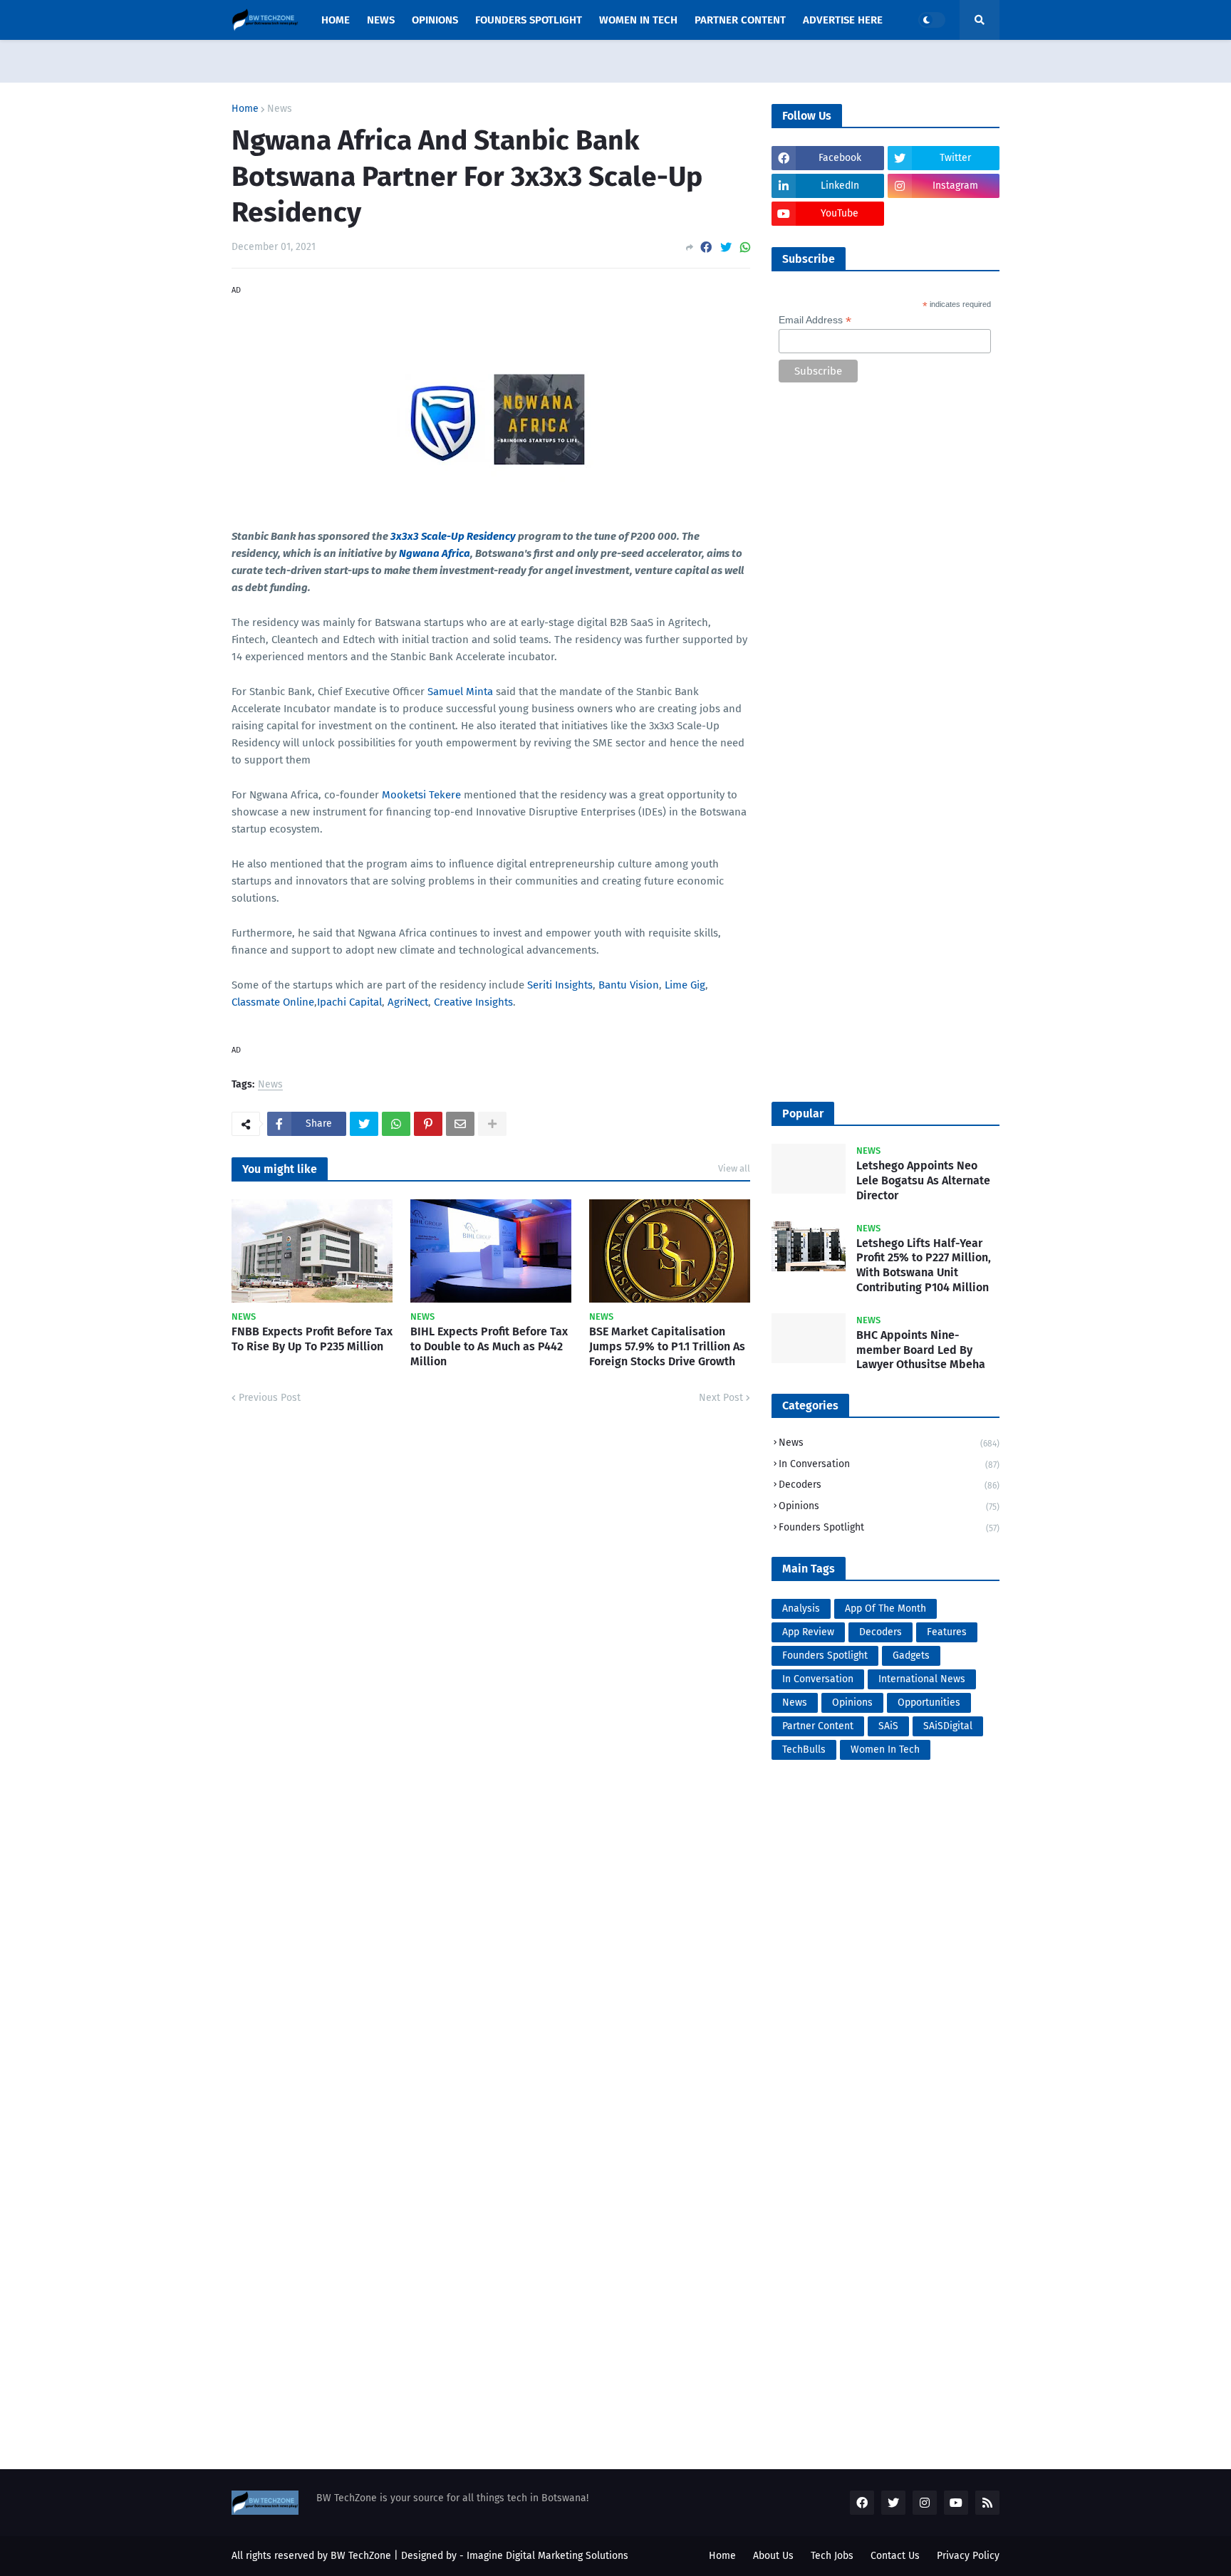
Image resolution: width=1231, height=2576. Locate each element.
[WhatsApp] (745, 247)
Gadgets (911, 1655)
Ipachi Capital (349, 1002)
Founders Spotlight (889, 1527)
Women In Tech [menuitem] (638, 20)
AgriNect (408, 1002)
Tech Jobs (832, 2556)
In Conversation (889, 1464)
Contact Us (895, 2556)
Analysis (801, 1608)
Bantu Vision (629, 985)
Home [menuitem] (336, 20)
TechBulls (804, 1750)
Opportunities (929, 1702)
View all (734, 1168)
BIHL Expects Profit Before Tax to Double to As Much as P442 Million (489, 1346)
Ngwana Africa (435, 553)
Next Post (721, 1398)
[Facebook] (706, 247)
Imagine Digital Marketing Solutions (547, 2556)
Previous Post (270, 1398)
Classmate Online (273, 1002)
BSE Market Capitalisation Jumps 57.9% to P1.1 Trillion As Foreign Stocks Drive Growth (667, 1346)
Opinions (889, 1506)
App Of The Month (885, 1608)
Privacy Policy (968, 2556)
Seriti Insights (560, 985)
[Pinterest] (428, 1124)
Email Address (815, 320)
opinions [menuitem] (435, 20)
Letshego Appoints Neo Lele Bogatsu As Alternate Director (923, 1180)
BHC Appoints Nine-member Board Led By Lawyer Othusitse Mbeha (921, 1350)
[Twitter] (726, 247)
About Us (773, 2556)
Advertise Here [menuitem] (843, 20)
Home (245, 109)
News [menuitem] (381, 20)
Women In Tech (885, 1750)
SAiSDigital (948, 1726)
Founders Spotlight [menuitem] (529, 20)
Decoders (889, 1485)
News (280, 109)
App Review (808, 1632)
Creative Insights (473, 1002)
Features (947, 1632)
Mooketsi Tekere (421, 795)
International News (922, 1679)
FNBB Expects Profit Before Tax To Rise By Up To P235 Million (312, 1339)
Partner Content (818, 1726)
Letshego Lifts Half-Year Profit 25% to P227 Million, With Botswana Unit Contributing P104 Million (924, 1265)
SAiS (888, 1726)
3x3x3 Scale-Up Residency (453, 536)
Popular (803, 1114)
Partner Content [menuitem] (740, 20)
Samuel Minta (460, 692)
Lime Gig (685, 985)
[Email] (460, 1124)
